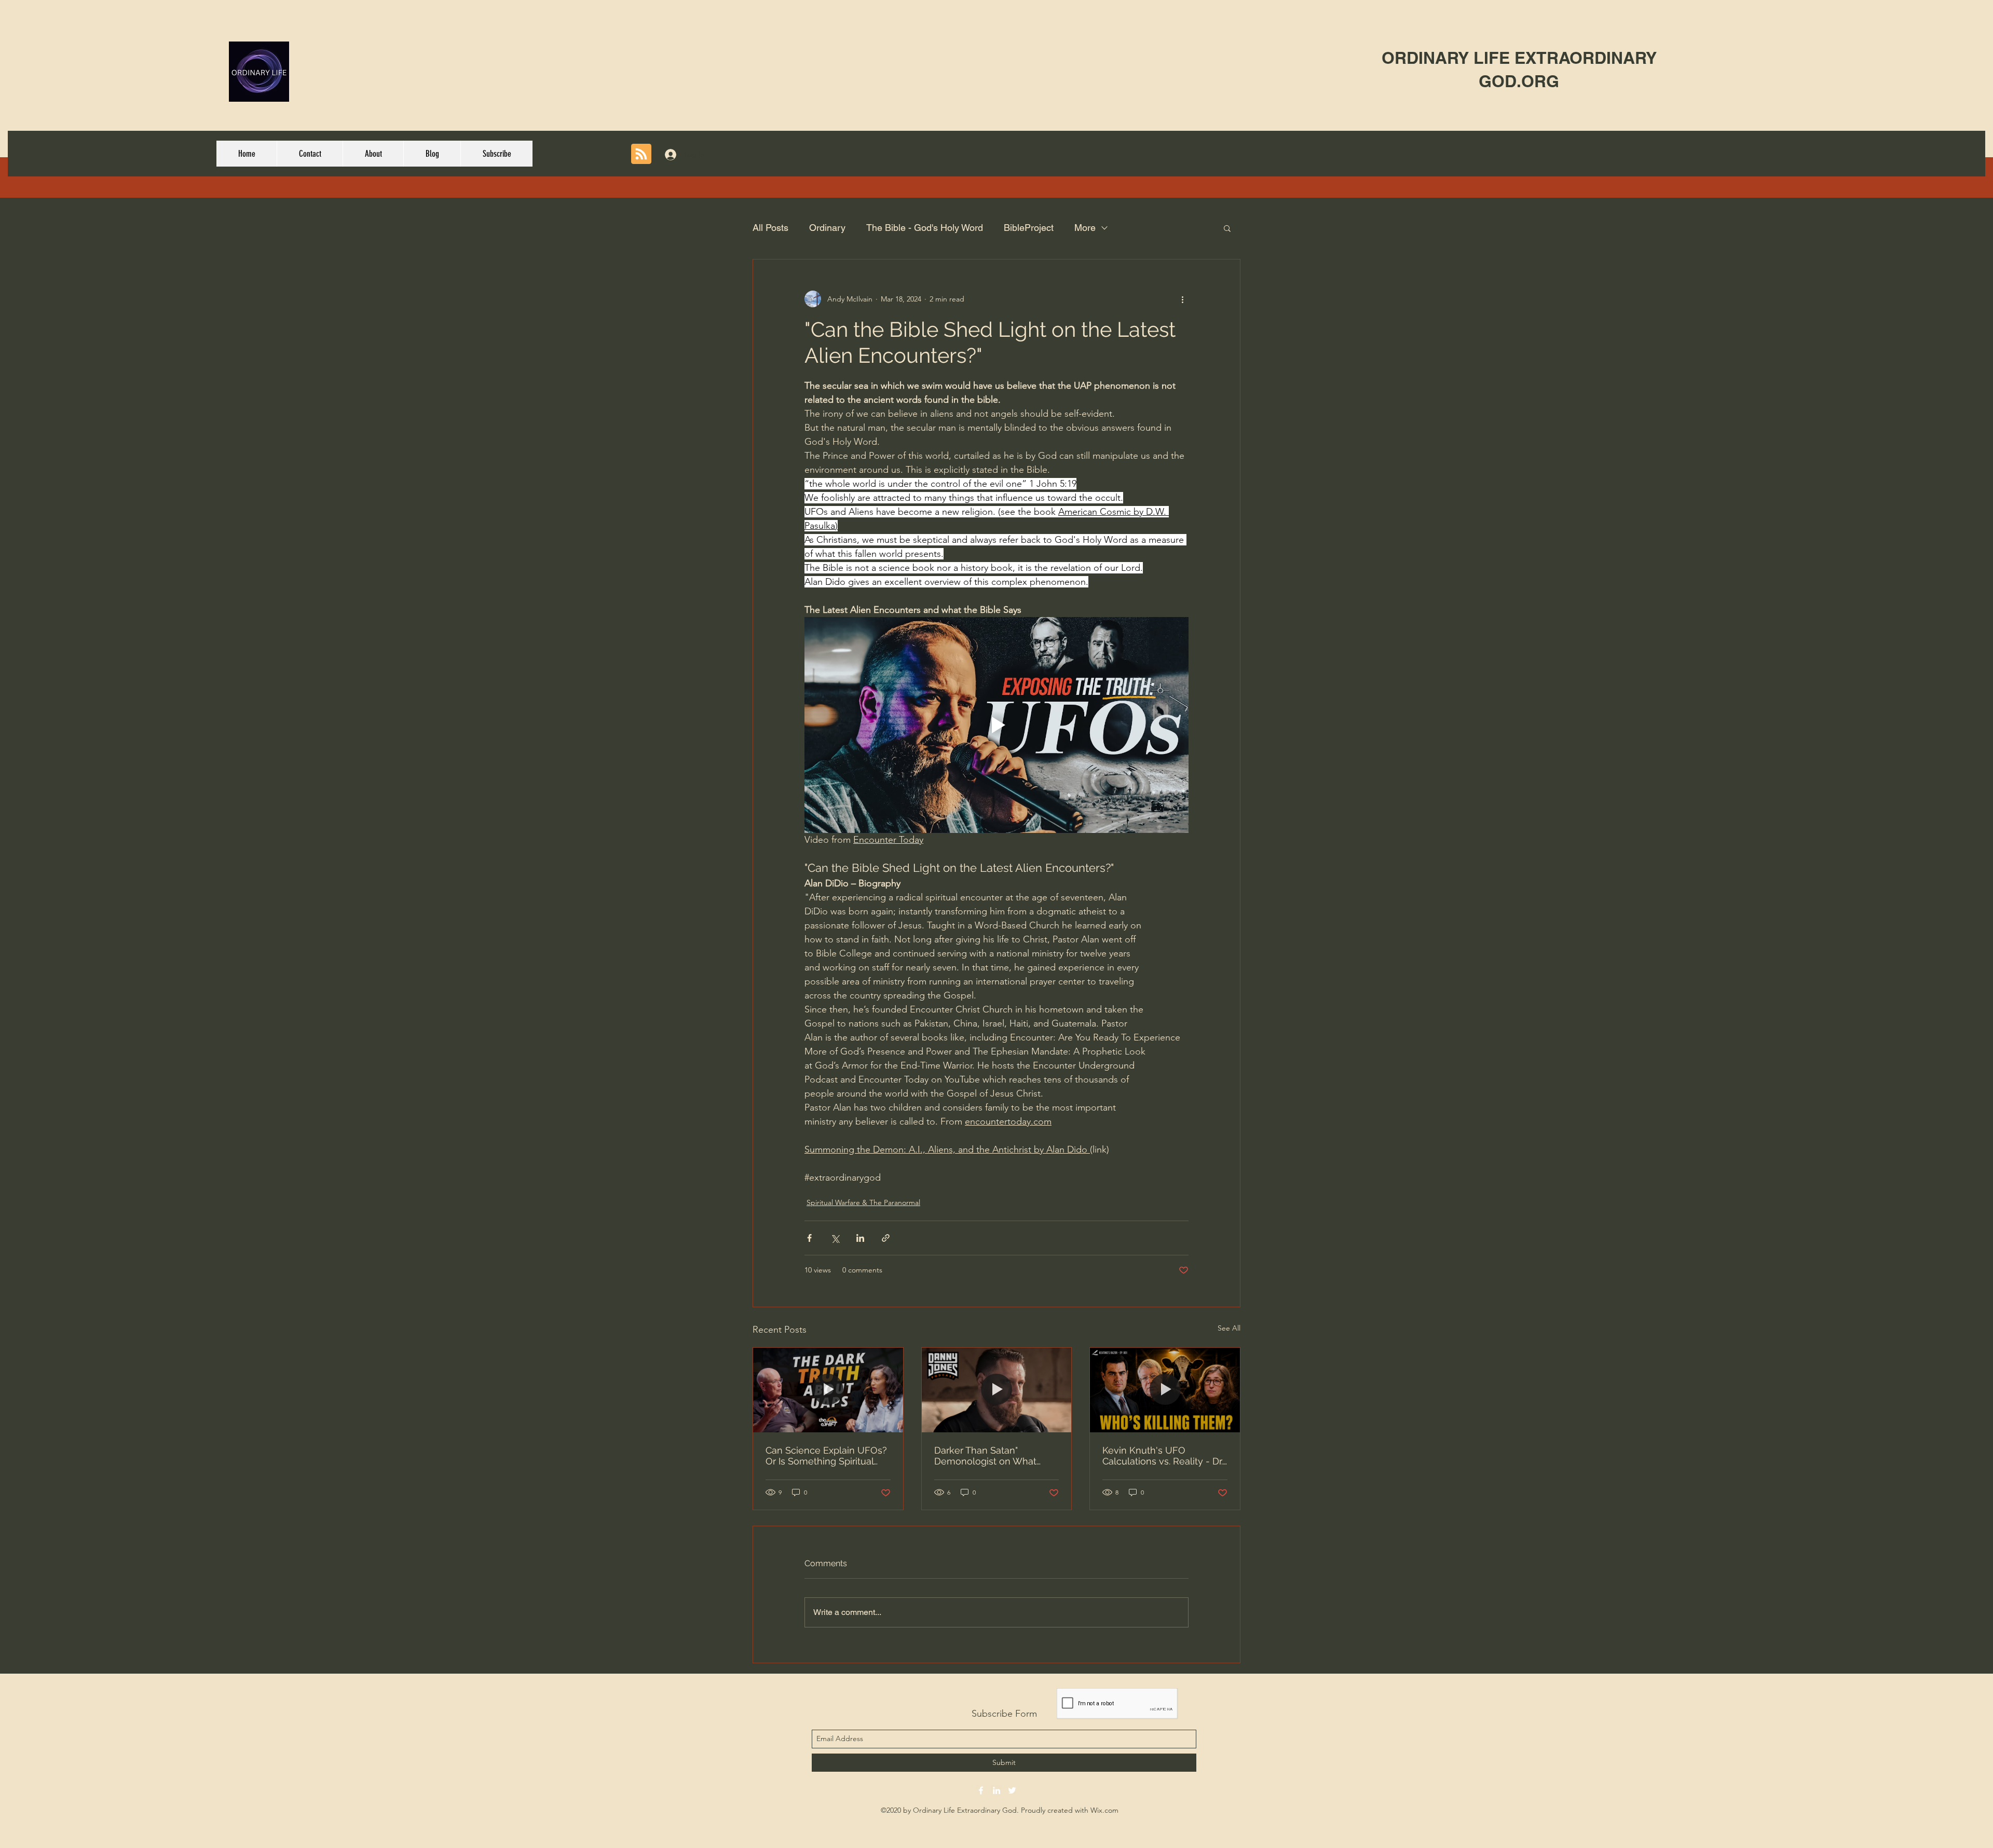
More (1085, 228)
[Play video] (996, 725)
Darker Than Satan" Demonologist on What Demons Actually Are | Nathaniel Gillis (985, 1456)
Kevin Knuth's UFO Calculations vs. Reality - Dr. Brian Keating (1163, 1456)
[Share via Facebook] (809, 1238)
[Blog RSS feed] (641, 154)
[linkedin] (996, 1790)
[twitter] (1012, 1790)
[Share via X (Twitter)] (835, 1238)
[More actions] (1182, 299)
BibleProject (1029, 228)
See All (1229, 1328)
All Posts (770, 228)
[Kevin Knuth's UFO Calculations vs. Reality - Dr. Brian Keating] (1165, 1390)
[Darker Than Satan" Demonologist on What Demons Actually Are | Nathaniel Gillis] (997, 1390)
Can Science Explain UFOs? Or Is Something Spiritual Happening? (826, 1456)
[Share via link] (886, 1238)
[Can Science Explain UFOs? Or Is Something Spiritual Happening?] (828, 1390)
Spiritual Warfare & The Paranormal (863, 1202)
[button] (1227, 228)
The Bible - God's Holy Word (925, 228)
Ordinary (827, 228)
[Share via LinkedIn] (860, 1238)
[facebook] (981, 1790)
